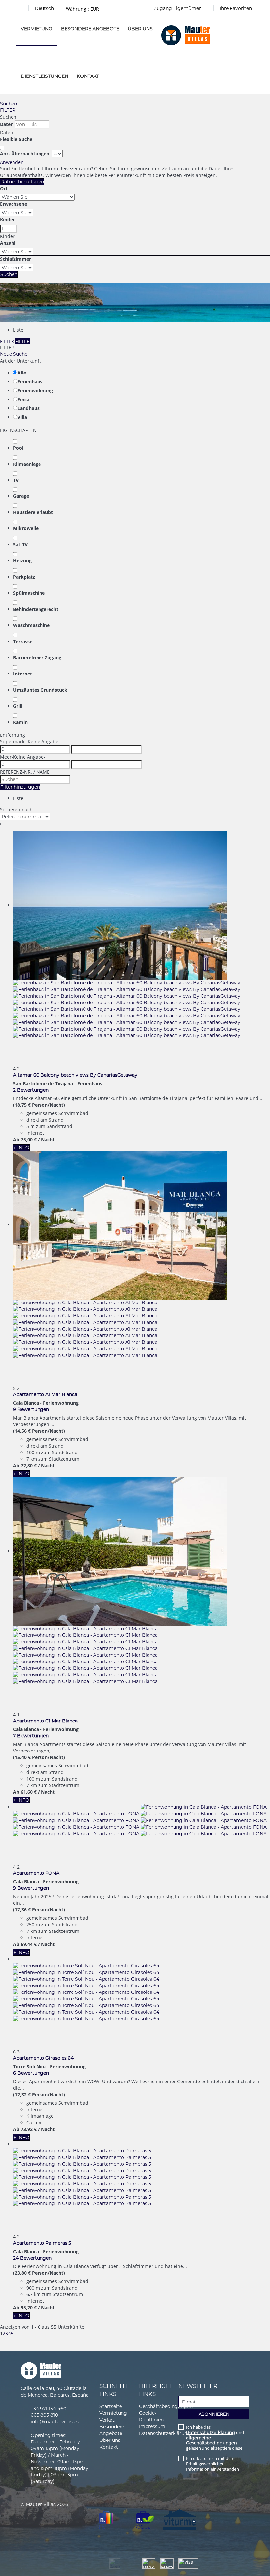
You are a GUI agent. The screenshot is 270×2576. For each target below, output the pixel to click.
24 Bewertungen (32, 2258)
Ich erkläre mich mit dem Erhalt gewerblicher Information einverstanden (213, 2464)
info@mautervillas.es (55, 2422)
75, (29, 1139)
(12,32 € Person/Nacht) (39, 2095)
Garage (21, 496)
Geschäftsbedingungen (166, 2406)
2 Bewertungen (31, 1090)
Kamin (20, 722)
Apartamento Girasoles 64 (43, 2058)
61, (29, 1792)
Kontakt (88, 76)
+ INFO (21, 1148)
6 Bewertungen (31, 2073)
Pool (18, 448)
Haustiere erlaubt (33, 512)
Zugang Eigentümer (177, 8)
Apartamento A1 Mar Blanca (45, 1394)
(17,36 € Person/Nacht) (39, 1910)
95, (29, 2307)
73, (29, 2129)
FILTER (8, 110)
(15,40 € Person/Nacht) (39, 1757)
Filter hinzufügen (20, 787)
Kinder (7, 219)
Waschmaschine (31, 625)
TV (16, 480)
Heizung (22, 561)
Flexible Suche (17, 139)
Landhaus (28, 408)
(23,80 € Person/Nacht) (39, 2273)
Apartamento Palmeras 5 (42, 2243)
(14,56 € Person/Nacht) (39, 1431)
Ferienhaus (30, 382)
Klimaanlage (27, 464)
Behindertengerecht (36, 609)
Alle (22, 373)
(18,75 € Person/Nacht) (39, 1105)
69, (29, 1944)
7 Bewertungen (31, 1736)
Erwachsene (13, 204)
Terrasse (23, 641)
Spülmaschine (29, 593)
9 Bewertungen (31, 1409)
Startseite (111, 2406)
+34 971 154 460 (48, 2409)
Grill (18, 706)
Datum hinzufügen (22, 182)
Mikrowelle (26, 528)
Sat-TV (20, 544)
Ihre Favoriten (236, 8)
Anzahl (8, 243)
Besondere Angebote (90, 29)
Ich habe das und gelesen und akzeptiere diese (215, 2438)
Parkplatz (24, 577)
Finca (23, 399)
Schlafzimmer (15, 259)
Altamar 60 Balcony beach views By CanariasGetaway (75, 1075)
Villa (22, 417)
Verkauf (108, 2420)
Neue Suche (14, 354)
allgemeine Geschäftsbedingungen (212, 2440)
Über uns (140, 29)
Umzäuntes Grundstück (40, 690)
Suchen (9, 104)
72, (29, 1466)
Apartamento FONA (36, 1873)
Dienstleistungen (44, 76)
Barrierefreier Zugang (37, 658)
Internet (23, 674)
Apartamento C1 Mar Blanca (45, 1721)
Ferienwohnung (35, 390)
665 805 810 (44, 2415)
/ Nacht (46, 1139)
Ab (16, 1139)
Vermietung (37, 29)
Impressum (152, 2426)
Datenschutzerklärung (165, 2433)
